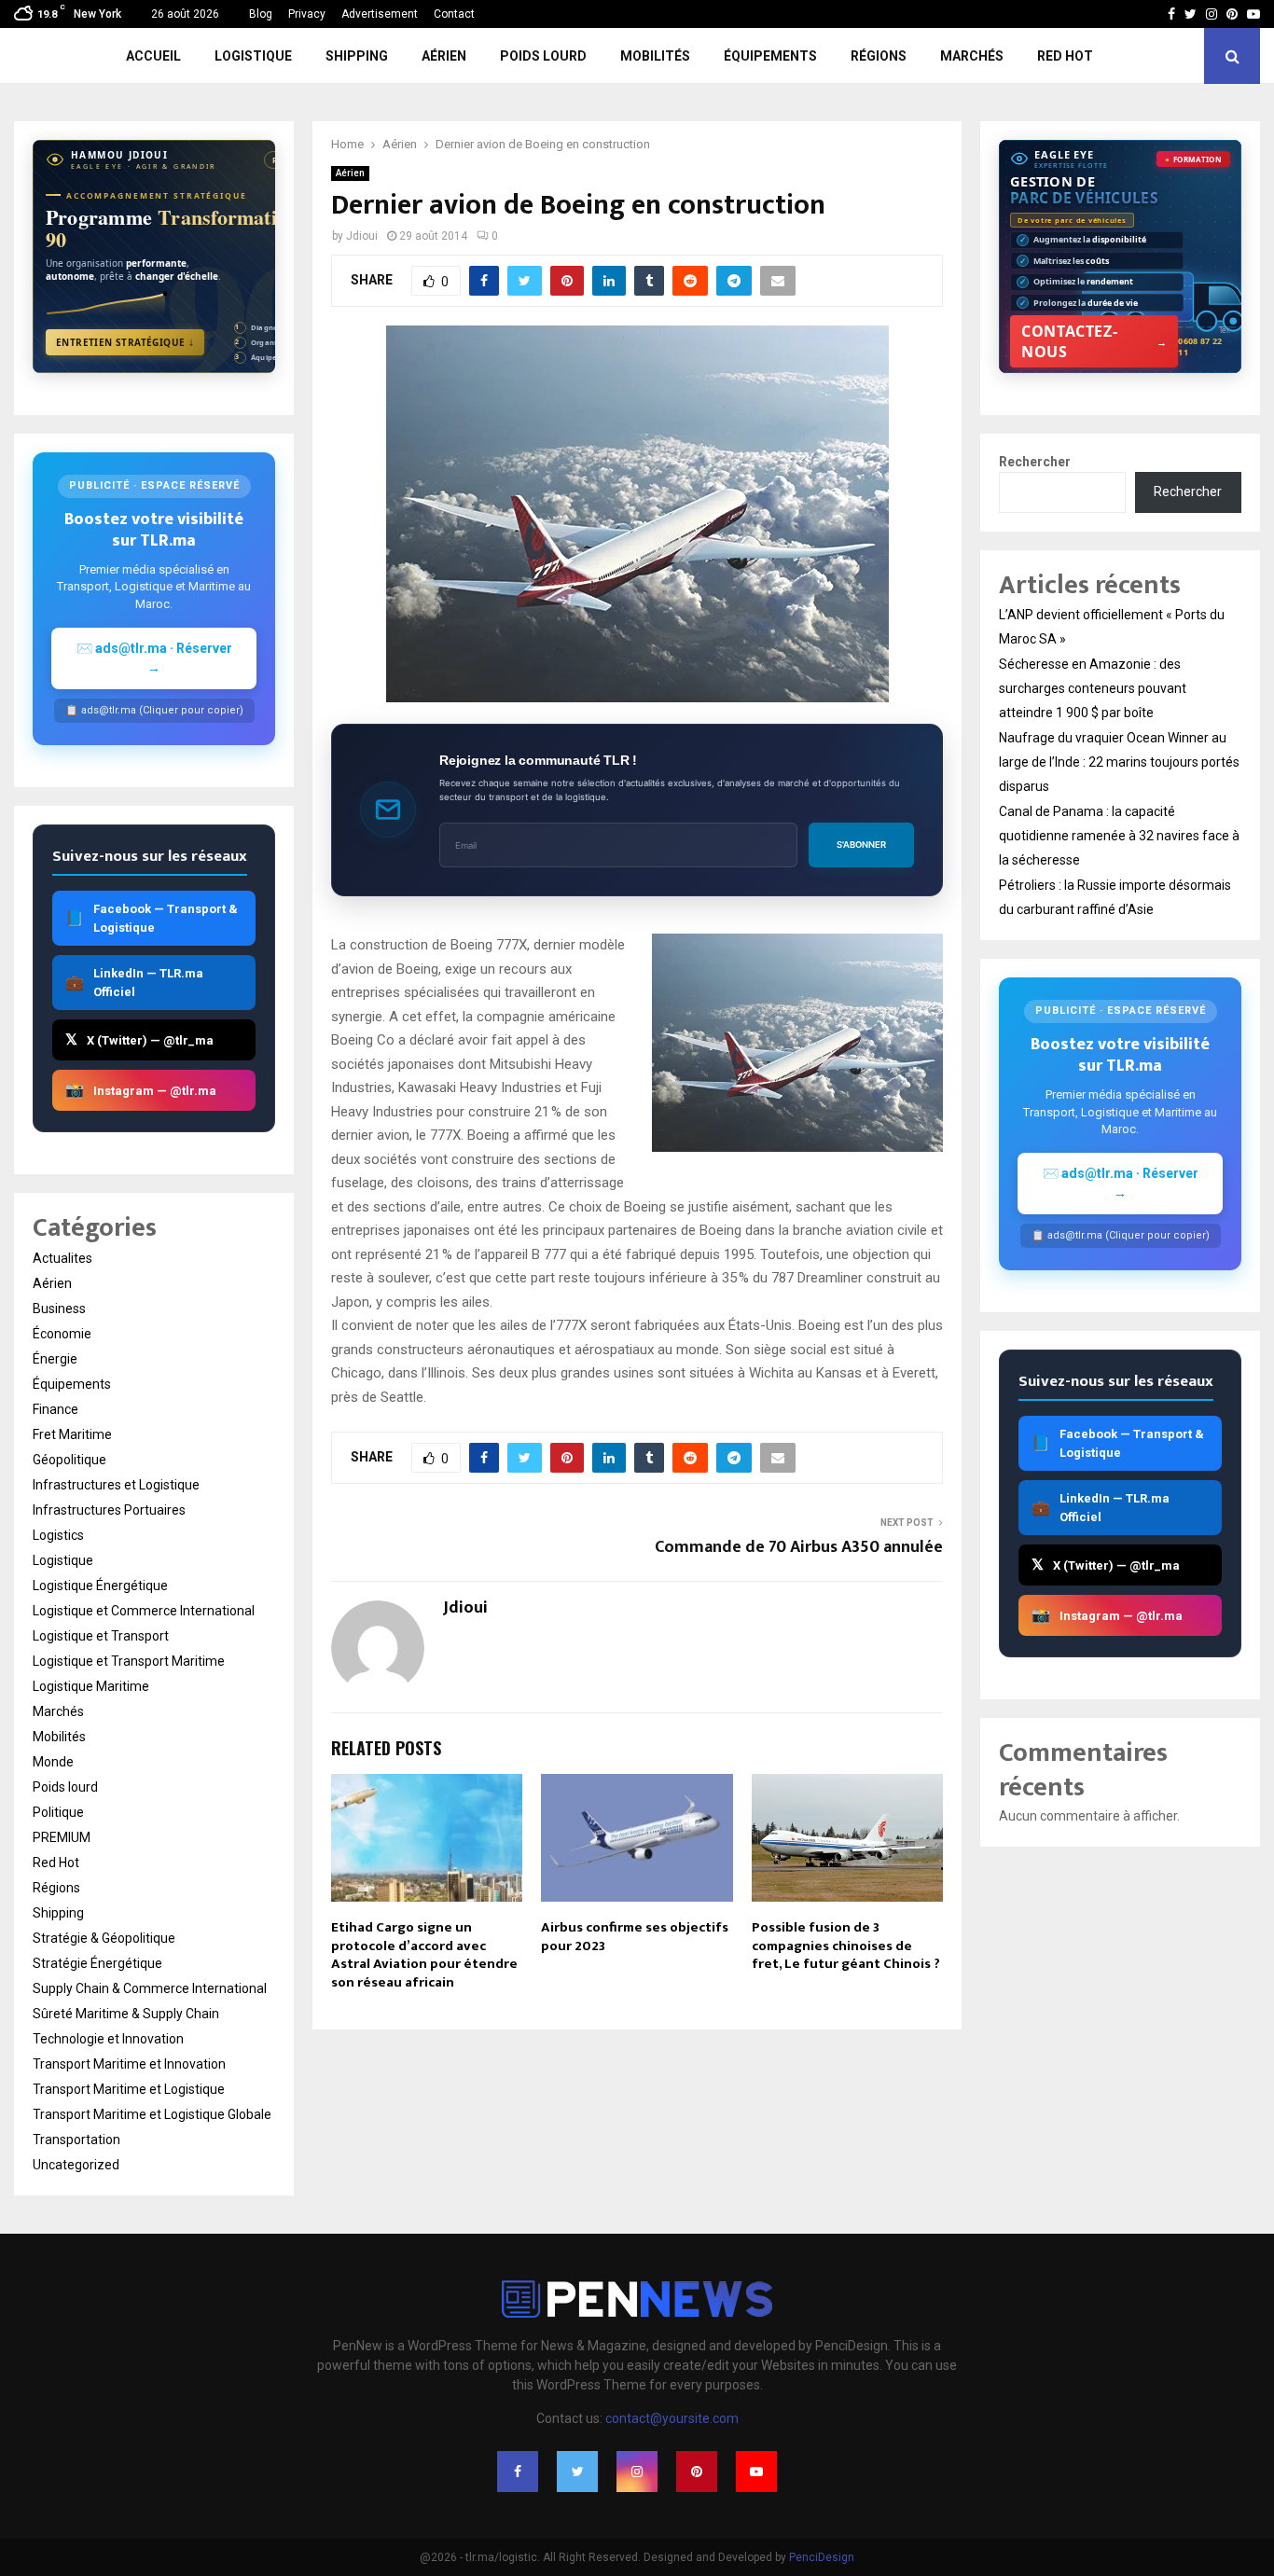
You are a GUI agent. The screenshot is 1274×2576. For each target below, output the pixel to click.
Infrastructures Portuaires (109, 1510)
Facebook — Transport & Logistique (152, 918)
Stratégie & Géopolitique (104, 1938)
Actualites (62, 1258)
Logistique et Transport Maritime (129, 1661)
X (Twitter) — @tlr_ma (139, 1039)
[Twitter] (577, 2472)
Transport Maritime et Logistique (129, 2089)
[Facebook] (518, 2472)
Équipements (770, 56)
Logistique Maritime (91, 1686)
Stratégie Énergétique (97, 1963)
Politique (58, 1812)
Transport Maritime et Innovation (129, 2064)
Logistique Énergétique (100, 1586)
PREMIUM (62, 1837)
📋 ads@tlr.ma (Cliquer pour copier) (154, 710)
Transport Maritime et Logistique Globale (152, 2114)
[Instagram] (637, 2472)
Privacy (307, 14)
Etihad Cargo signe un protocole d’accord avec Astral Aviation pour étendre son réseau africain (424, 1955)
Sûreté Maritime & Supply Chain (126, 2014)
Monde (53, 1762)
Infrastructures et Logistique (116, 1485)
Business (59, 1309)
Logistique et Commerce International (144, 1611)
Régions (879, 56)
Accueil (153, 56)
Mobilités (655, 56)
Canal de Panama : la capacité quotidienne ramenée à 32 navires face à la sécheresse (1119, 836)
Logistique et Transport (101, 1636)
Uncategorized (76, 2165)
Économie (62, 1334)
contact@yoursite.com (672, 2418)
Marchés (972, 56)
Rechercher (1035, 462)
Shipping (357, 56)
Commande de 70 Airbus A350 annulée (799, 1547)
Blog (261, 14)
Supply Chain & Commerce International (150, 1988)
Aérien (444, 56)
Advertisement (380, 14)
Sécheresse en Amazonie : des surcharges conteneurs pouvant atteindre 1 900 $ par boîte (1093, 688)
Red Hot (1065, 56)
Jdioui (362, 236)
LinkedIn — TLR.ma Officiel (134, 983)
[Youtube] (756, 2472)
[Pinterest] (697, 2472)
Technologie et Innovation (108, 2039)
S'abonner (861, 845)
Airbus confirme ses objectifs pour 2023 (635, 1937)
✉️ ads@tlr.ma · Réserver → (154, 658)
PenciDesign (822, 2557)
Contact (454, 14)
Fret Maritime (72, 1434)
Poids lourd (543, 56)
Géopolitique (69, 1460)
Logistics (58, 1535)
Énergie (55, 1359)
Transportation (76, 2140)
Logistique (253, 56)
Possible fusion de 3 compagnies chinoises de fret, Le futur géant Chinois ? (846, 1946)
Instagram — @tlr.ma (141, 1090)
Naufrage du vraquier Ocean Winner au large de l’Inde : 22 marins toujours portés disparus (1119, 762)
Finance (55, 1409)
